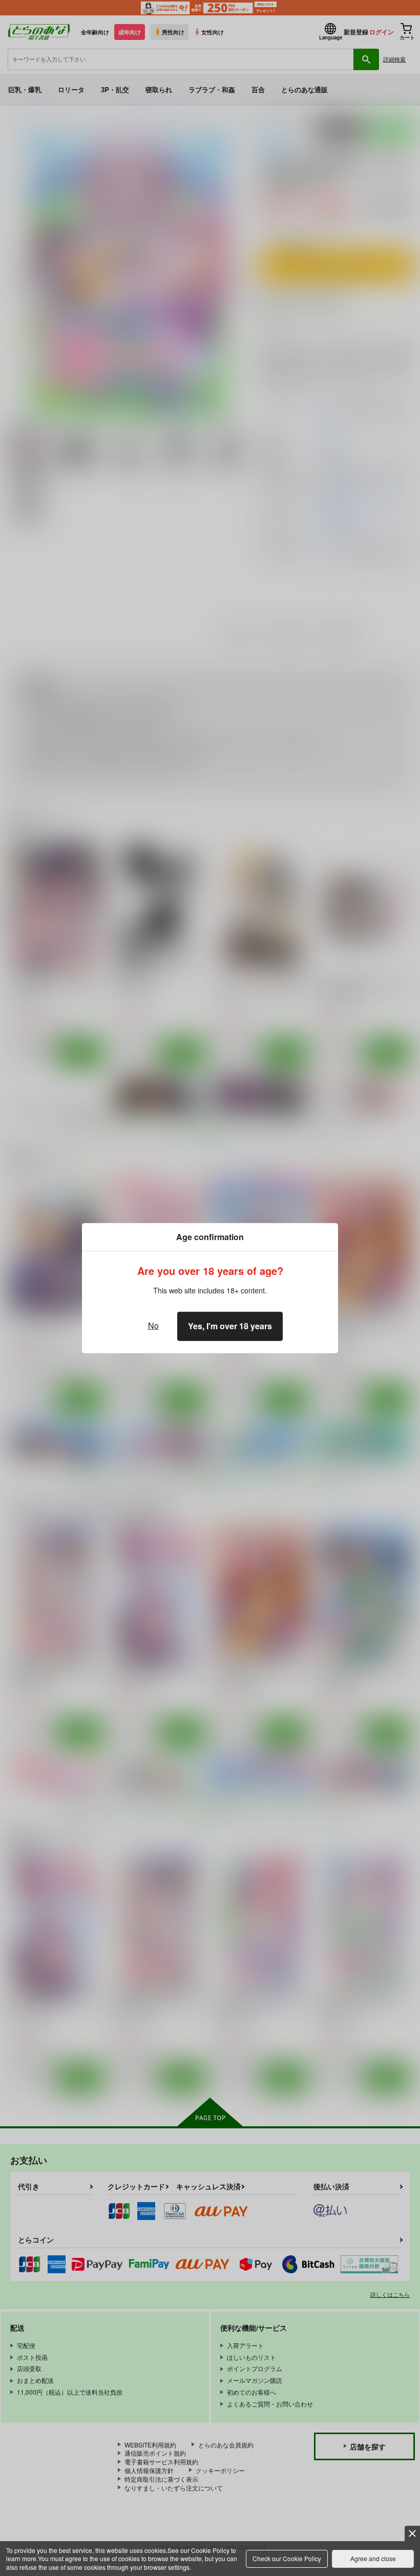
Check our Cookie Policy (287, 2558)
